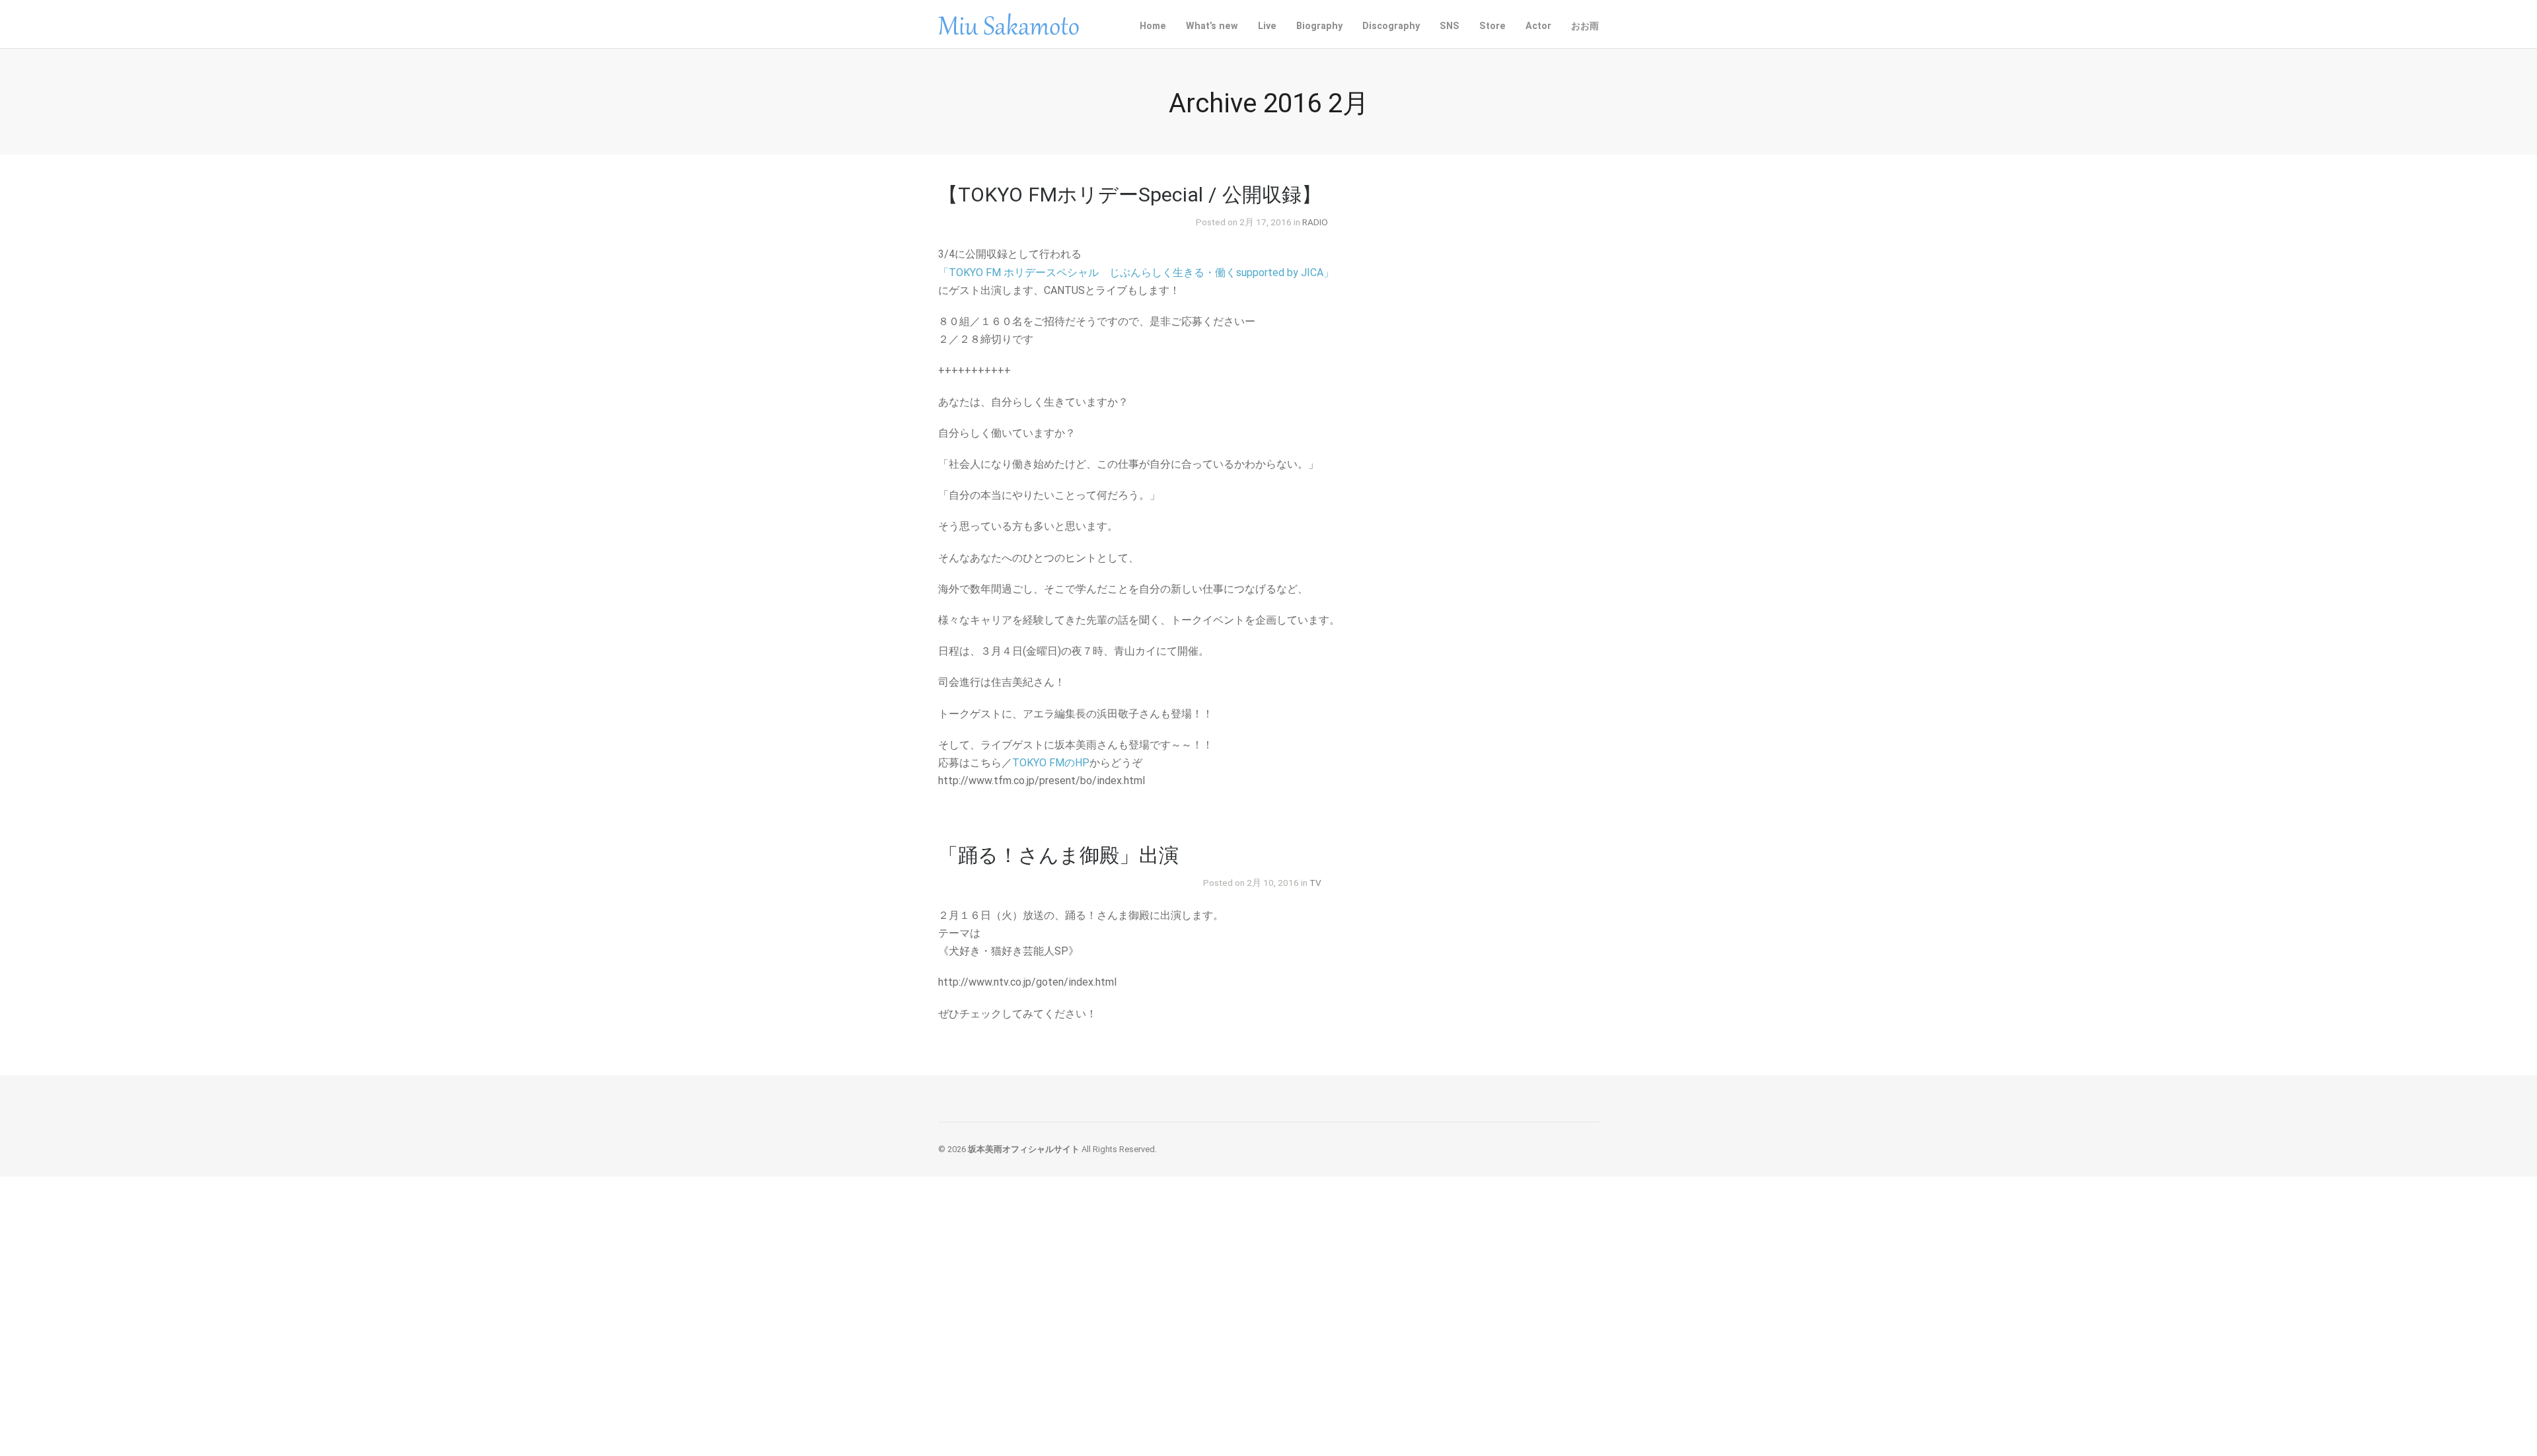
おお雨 (1585, 26)
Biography (1319, 26)
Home (1153, 26)
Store (1492, 26)
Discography (1391, 25)
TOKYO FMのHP (1051, 763)
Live (1267, 26)
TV (1315, 883)
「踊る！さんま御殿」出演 (1058, 855)
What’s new (1212, 26)
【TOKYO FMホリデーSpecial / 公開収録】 (1130, 195)
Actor (1538, 26)
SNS (1450, 25)
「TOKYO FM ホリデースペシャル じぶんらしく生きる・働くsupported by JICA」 (1136, 273)
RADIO (1315, 222)
